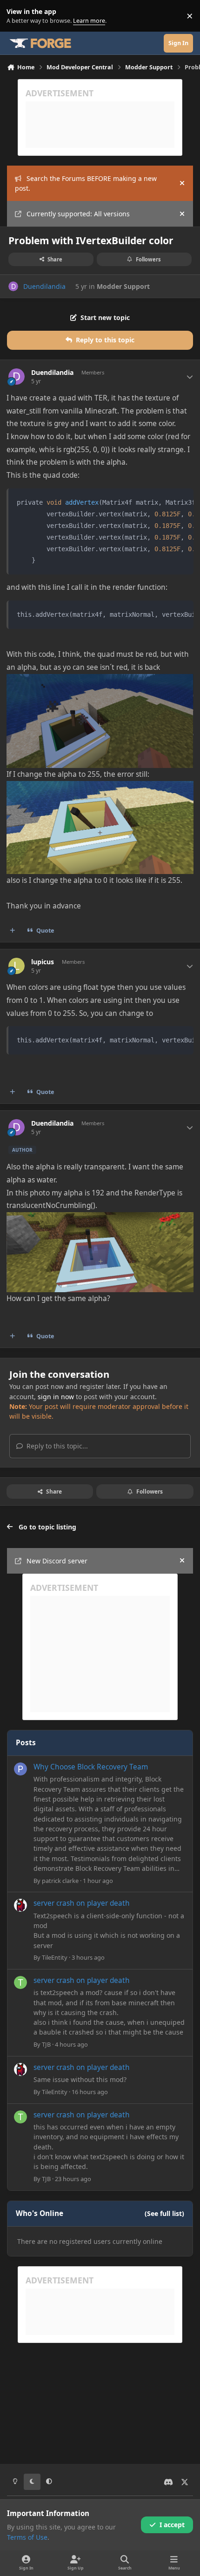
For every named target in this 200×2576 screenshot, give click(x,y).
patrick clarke (60, 1881)
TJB (46, 2044)
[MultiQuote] (13, 931)
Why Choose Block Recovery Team (91, 1767)
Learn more (18, 16)
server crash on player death (82, 1903)
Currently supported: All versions (78, 214)
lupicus (43, 962)
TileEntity (55, 1957)
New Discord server (57, 1561)
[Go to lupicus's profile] (17, 966)
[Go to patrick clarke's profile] (20, 1769)
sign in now (56, 1397)
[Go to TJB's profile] (20, 1982)
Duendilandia (44, 286)
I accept (172, 2525)
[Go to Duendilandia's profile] (13, 286)
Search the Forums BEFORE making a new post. (86, 183)
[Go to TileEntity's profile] (20, 1905)
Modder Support (123, 286)
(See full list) (164, 2213)
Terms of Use (27, 2537)
